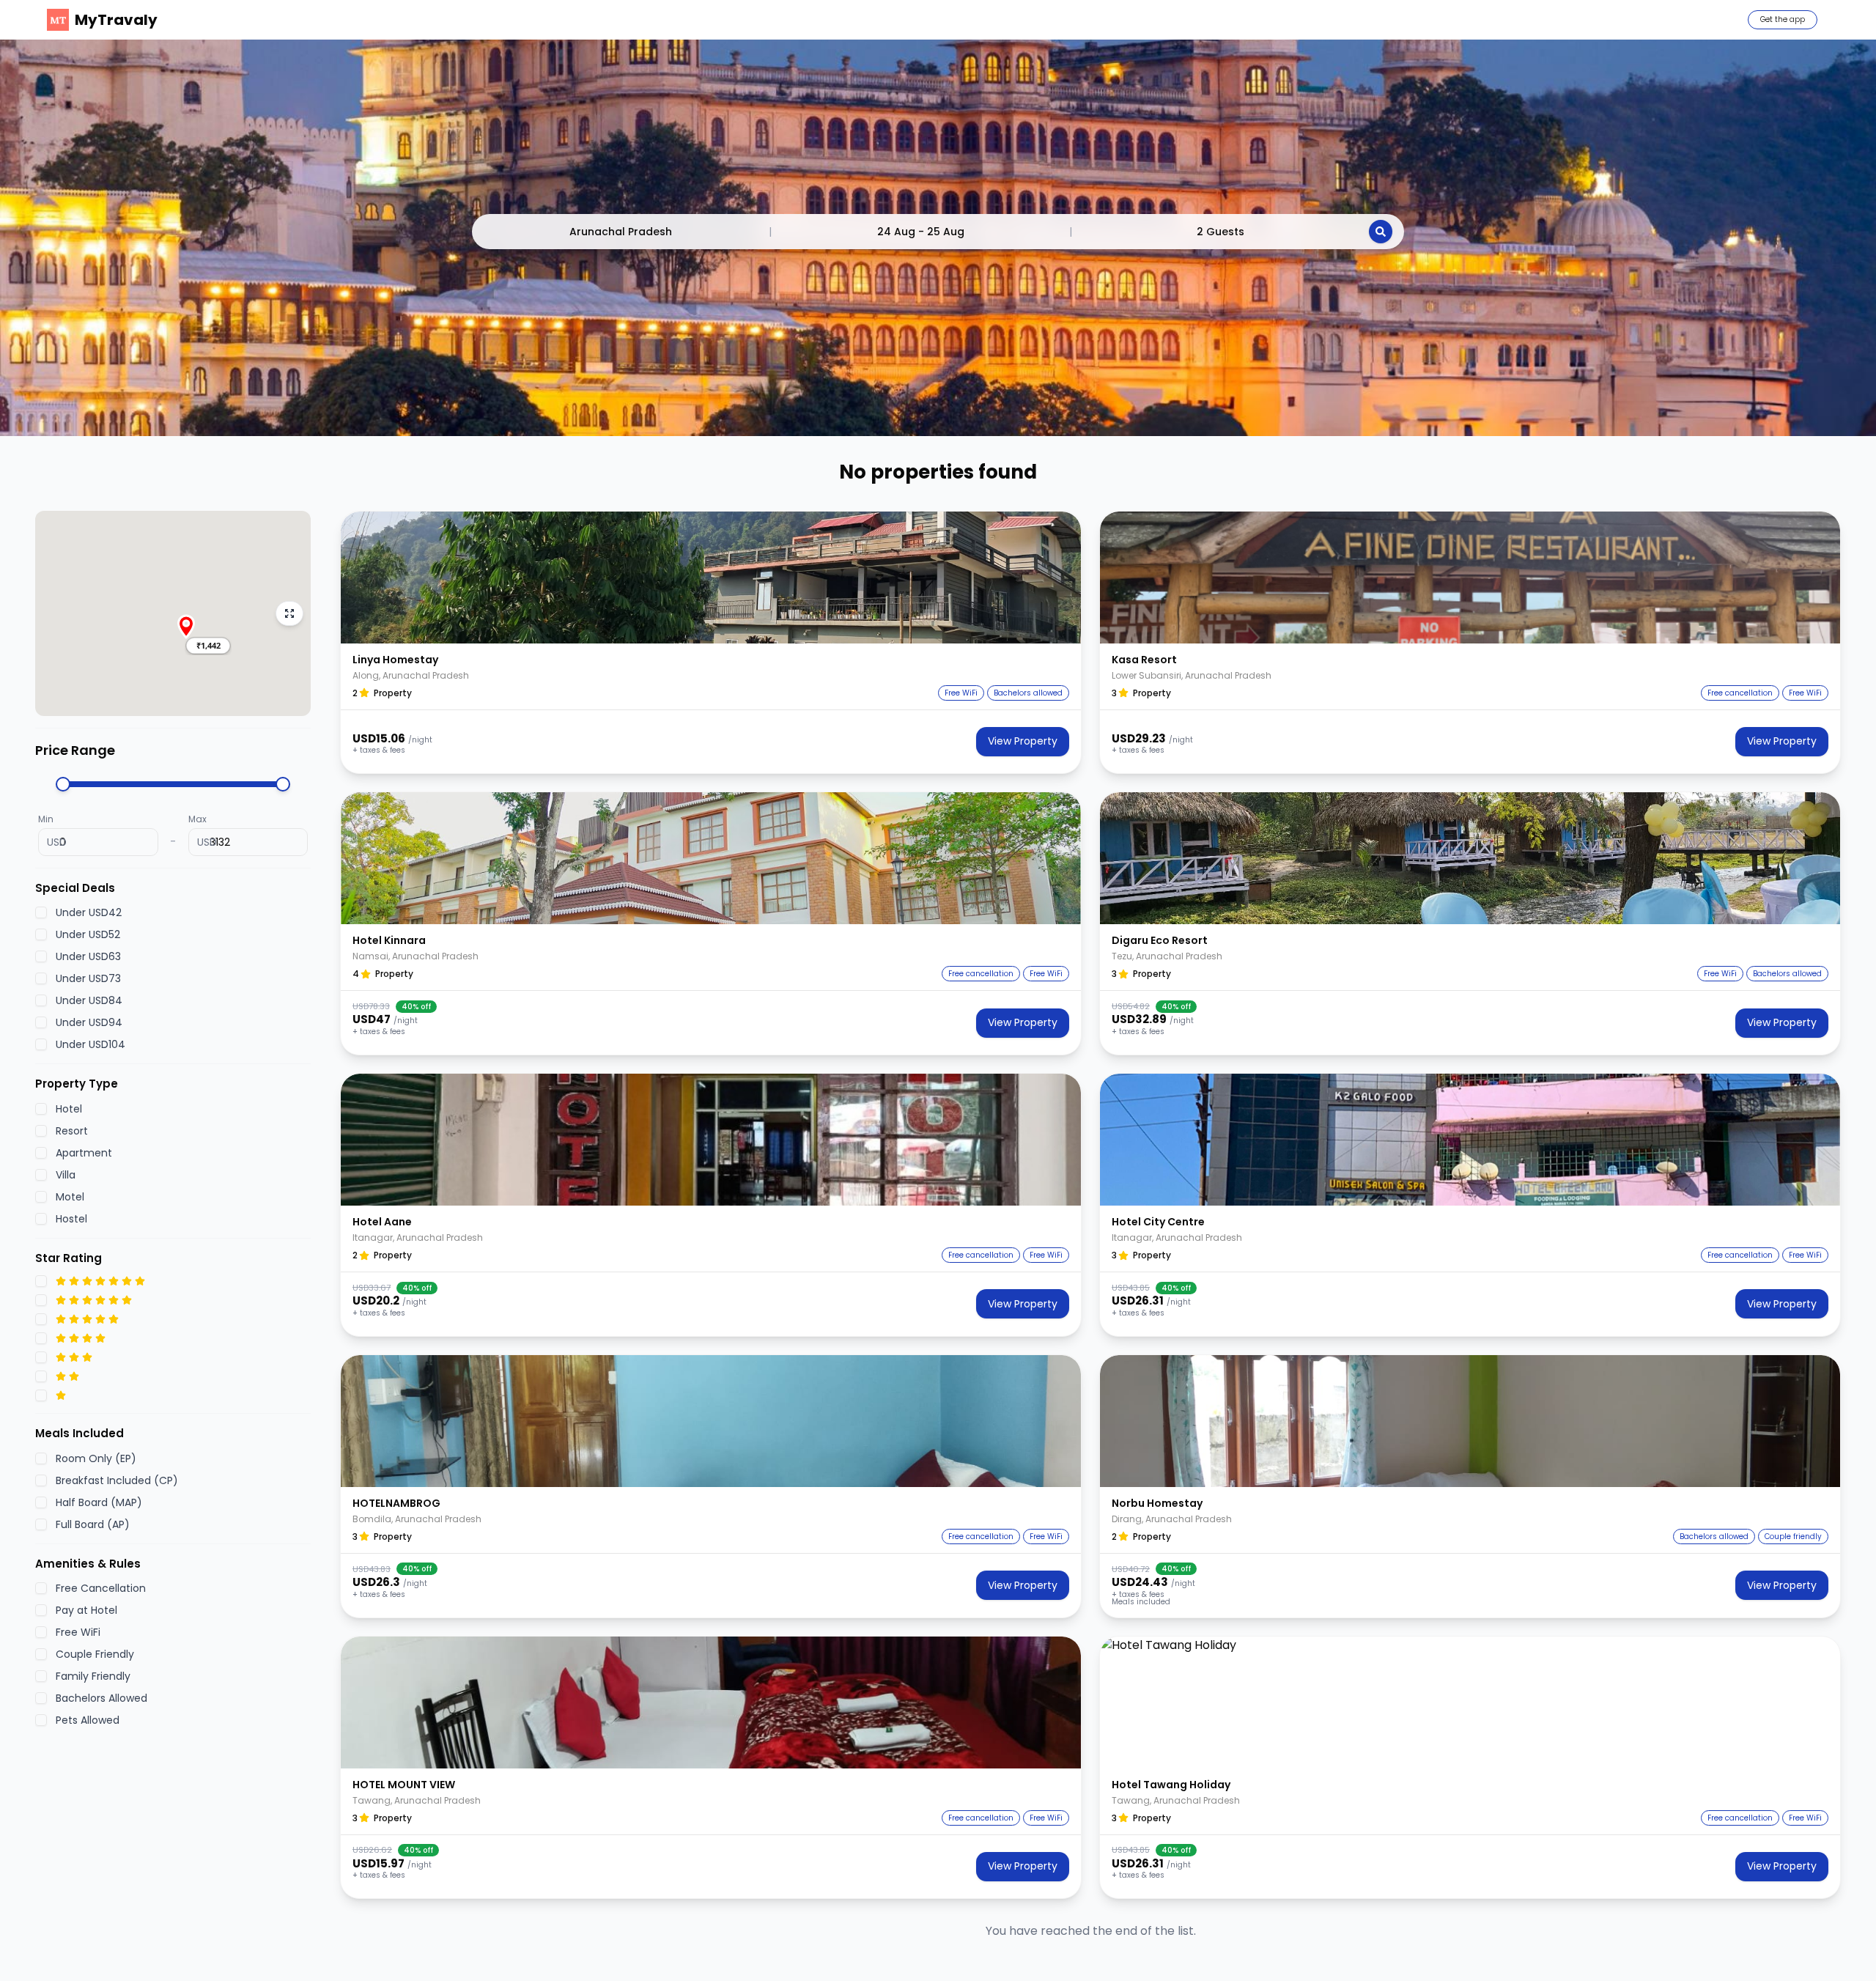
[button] (208, 646)
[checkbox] (41, 912)
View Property (1023, 741)
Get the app (1783, 19)
